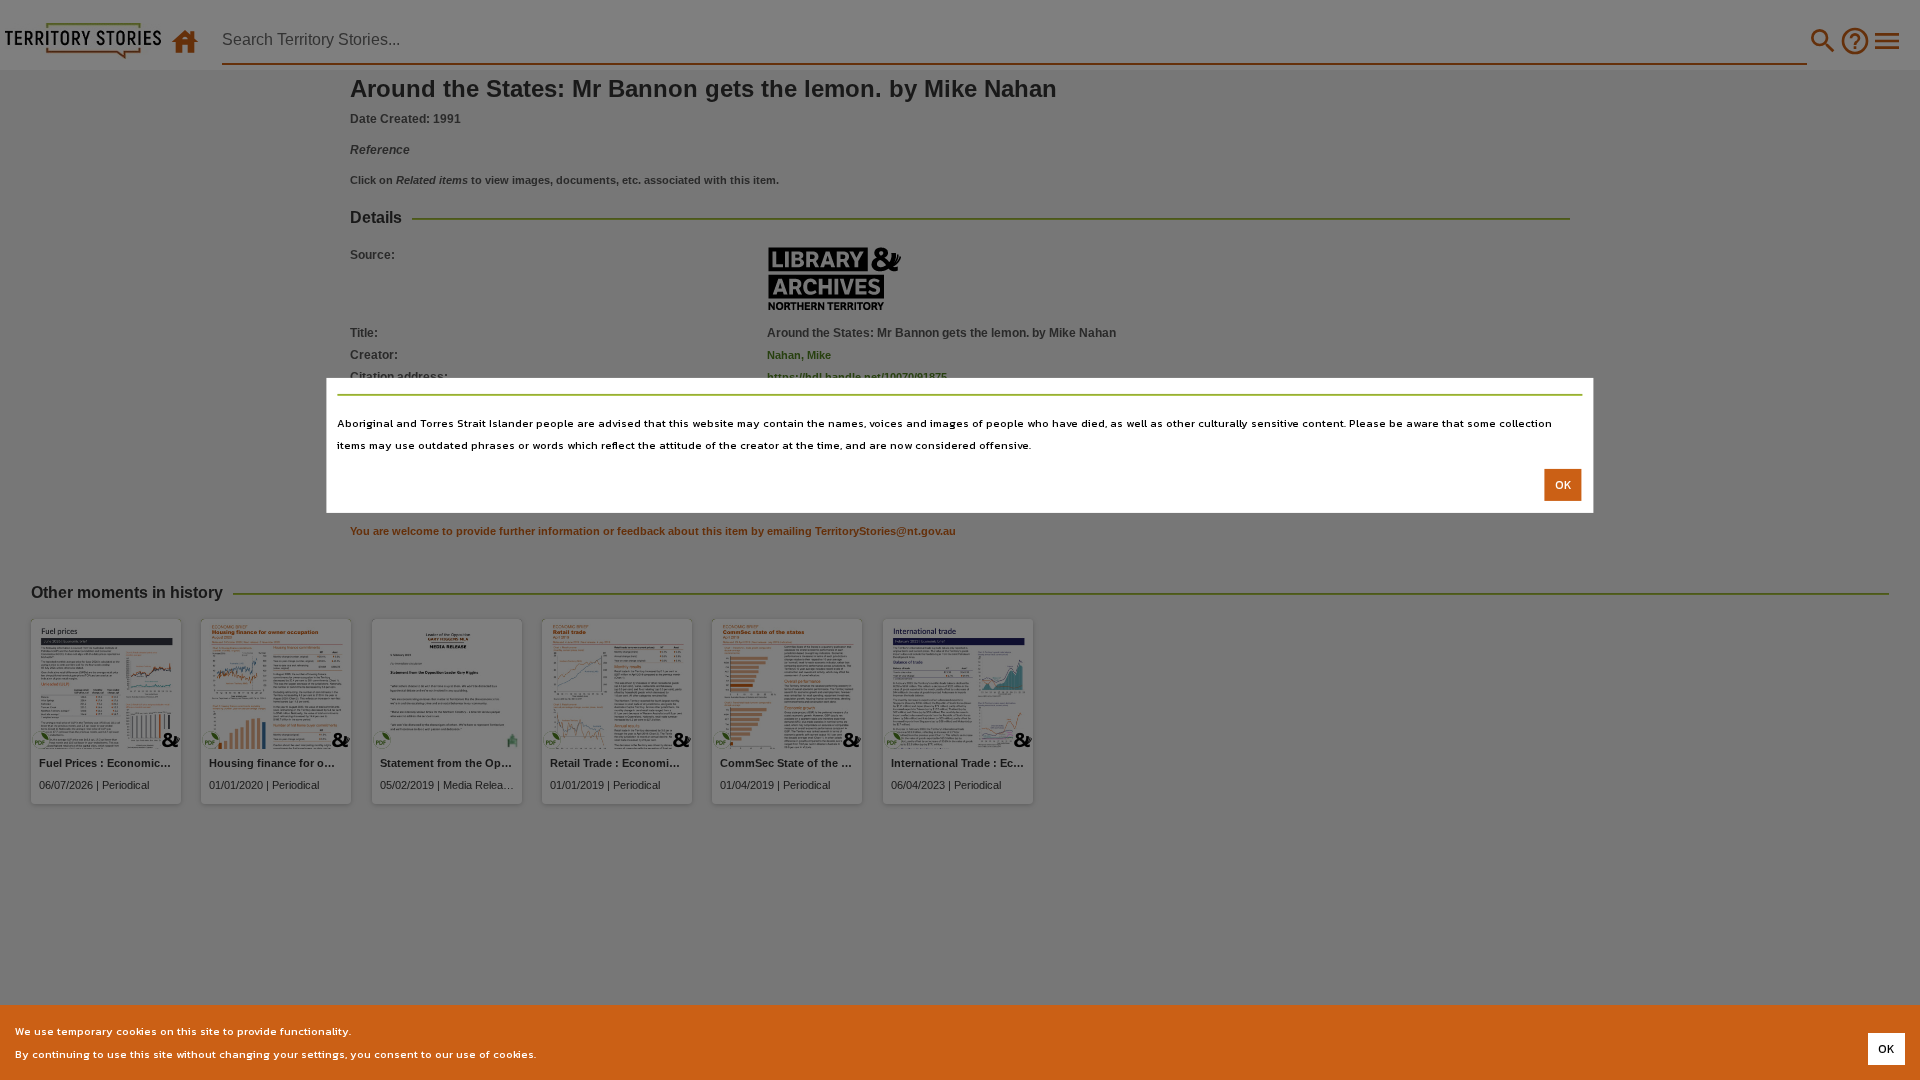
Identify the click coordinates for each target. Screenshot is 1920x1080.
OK (1563, 485)
